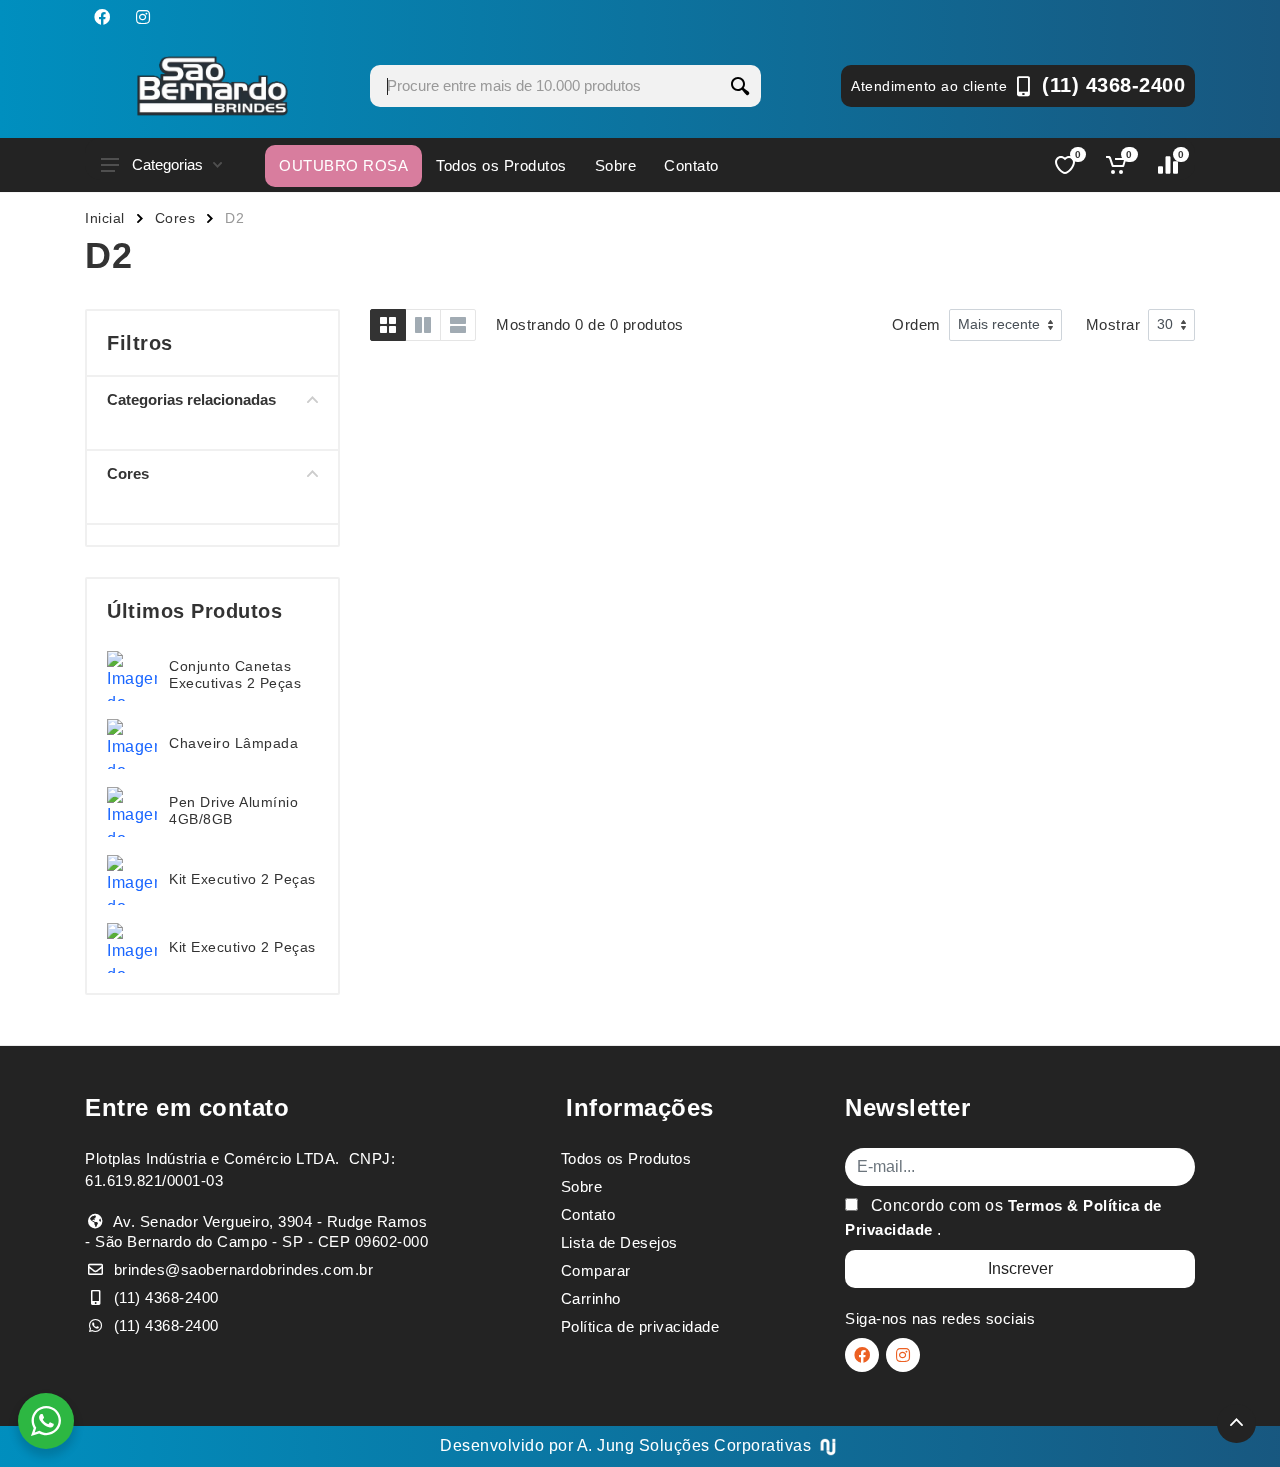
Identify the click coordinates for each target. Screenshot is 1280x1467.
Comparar (596, 1270)
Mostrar (1113, 324)
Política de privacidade (640, 1326)
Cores (175, 218)
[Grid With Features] (423, 325)
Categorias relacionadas (191, 399)
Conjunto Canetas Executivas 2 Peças (235, 674)
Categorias (167, 164)
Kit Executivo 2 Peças (242, 879)
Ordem (916, 324)
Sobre (616, 165)
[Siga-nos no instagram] (143, 17)
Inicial (105, 218)
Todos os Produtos (501, 165)
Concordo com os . (1003, 1217)
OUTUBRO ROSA (343, 165)
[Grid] (388, 325)
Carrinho (591, 1298)
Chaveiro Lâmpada (233, 743)
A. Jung (606, 1445)
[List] (458, 325)
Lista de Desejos (619, 1242)
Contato (691, 165)
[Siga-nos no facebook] (102, 17)
